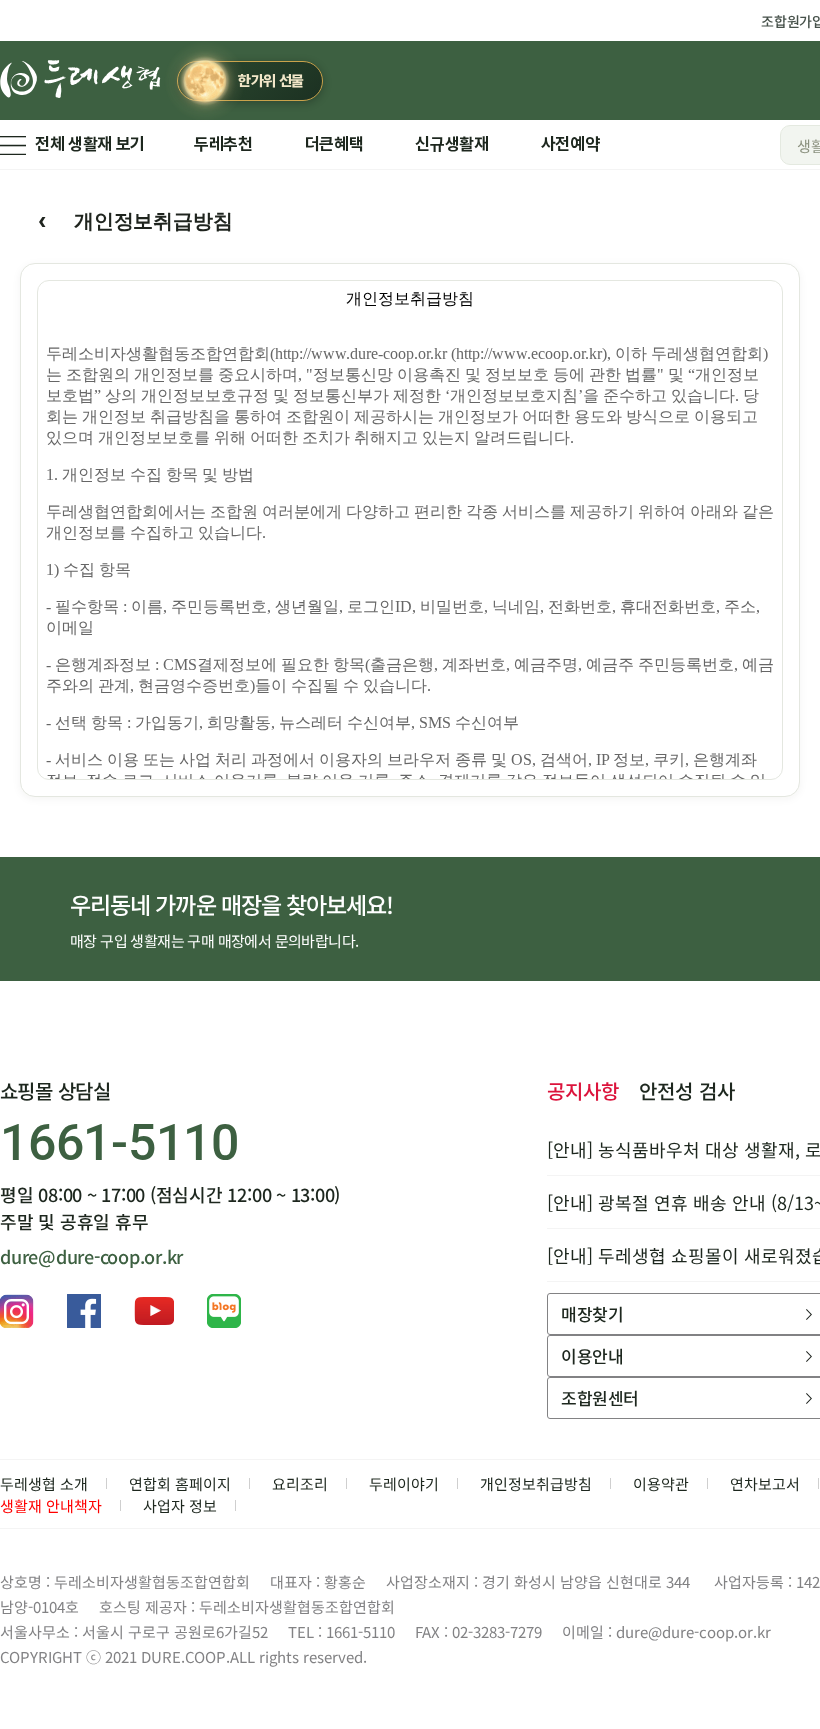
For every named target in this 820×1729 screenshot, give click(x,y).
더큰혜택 (334, 144)
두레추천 (223, 144)
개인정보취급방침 (536, 1483)
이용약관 (661, 1483)
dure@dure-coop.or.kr (91, 1256)
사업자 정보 (180, 1505)
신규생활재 (451, 144)
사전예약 (570, 144)
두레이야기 (404, 1483)
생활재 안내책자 (51, 1505)
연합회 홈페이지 (180, 1483)
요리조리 (300, 1483)
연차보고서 (765, 1483)
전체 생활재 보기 (90, 144)
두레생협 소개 (44, 1483)
